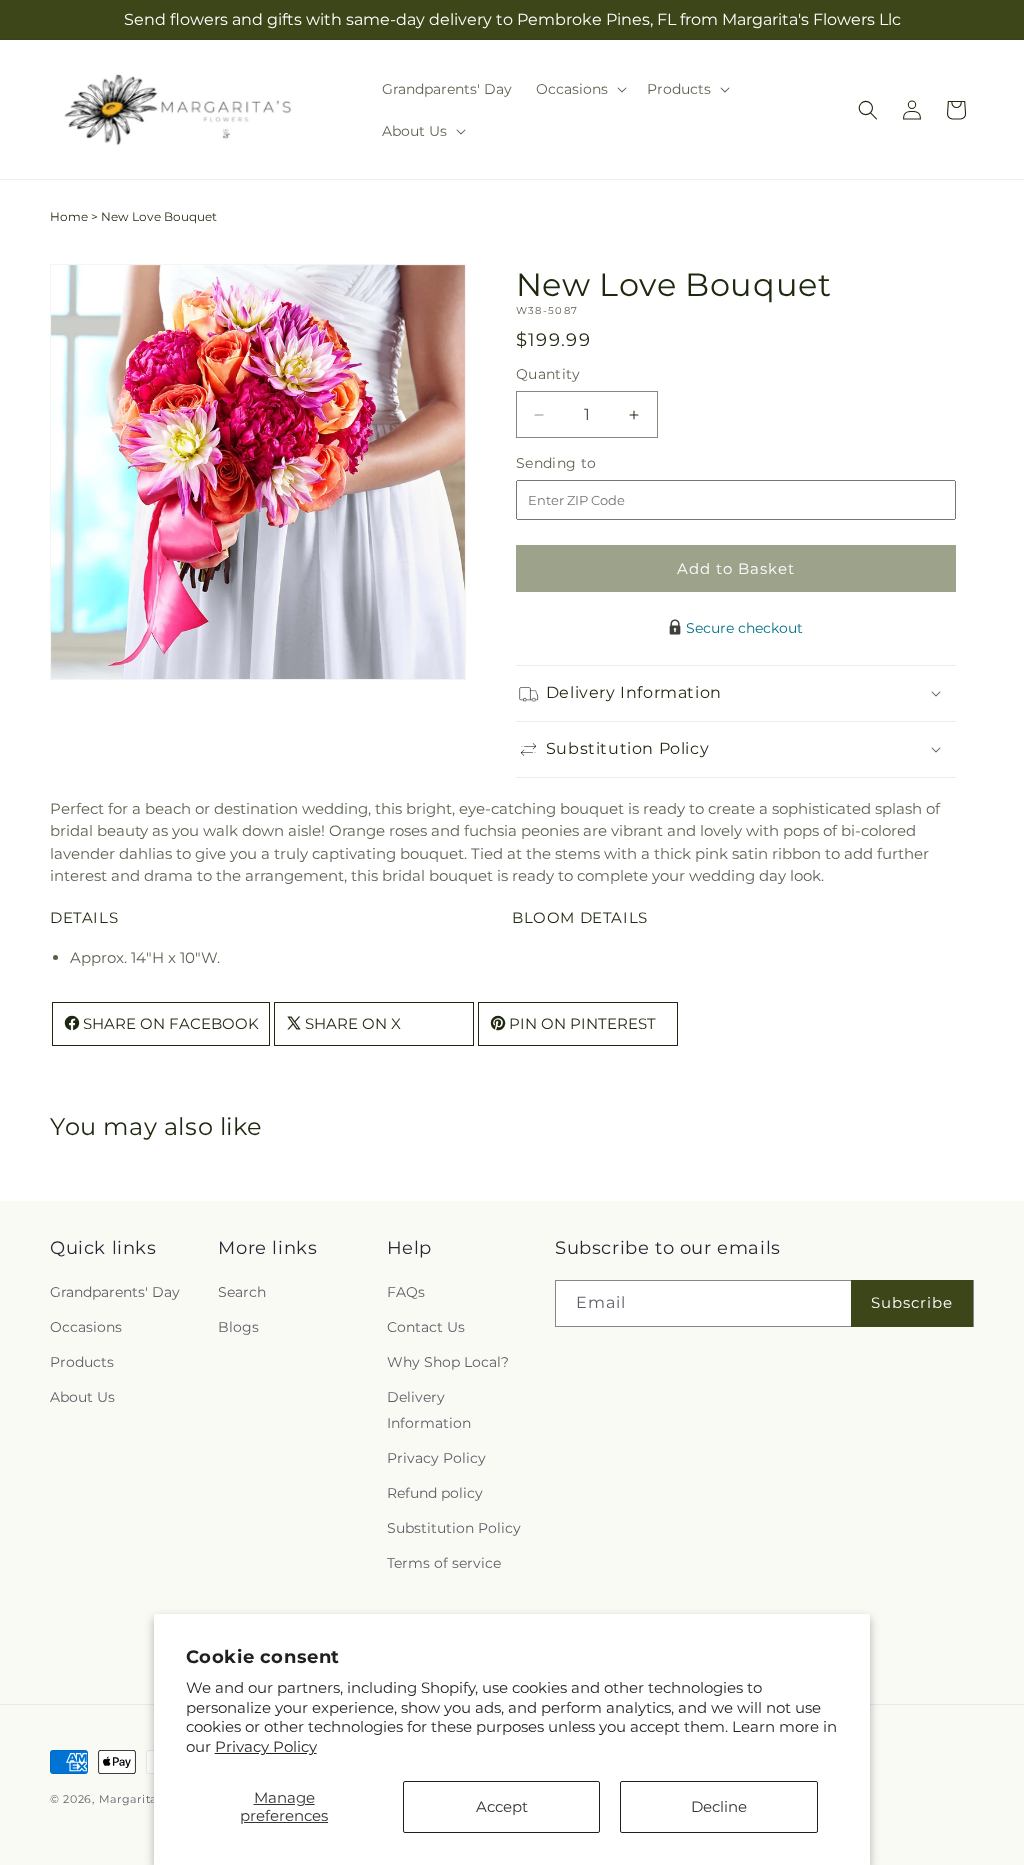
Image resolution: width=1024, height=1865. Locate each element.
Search (242, 1292)
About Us (82, 1397)
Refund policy (435, 1493)
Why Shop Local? (448, 1362)
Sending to (586, 463)
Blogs (238, 1327)
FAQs (406, 1292)
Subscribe (912, 1302)
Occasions (86, 1327)
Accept (502, 1806)
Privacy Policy (266, 1746)
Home (69, 216)
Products (82, 1362)
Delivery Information (429, 1409)
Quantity (548, 374)
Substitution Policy (454, 1528)
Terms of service (444, 1563)
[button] (579, 89)
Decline (719, 1806)
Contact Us (426, 1327)
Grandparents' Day (115, 1292)
